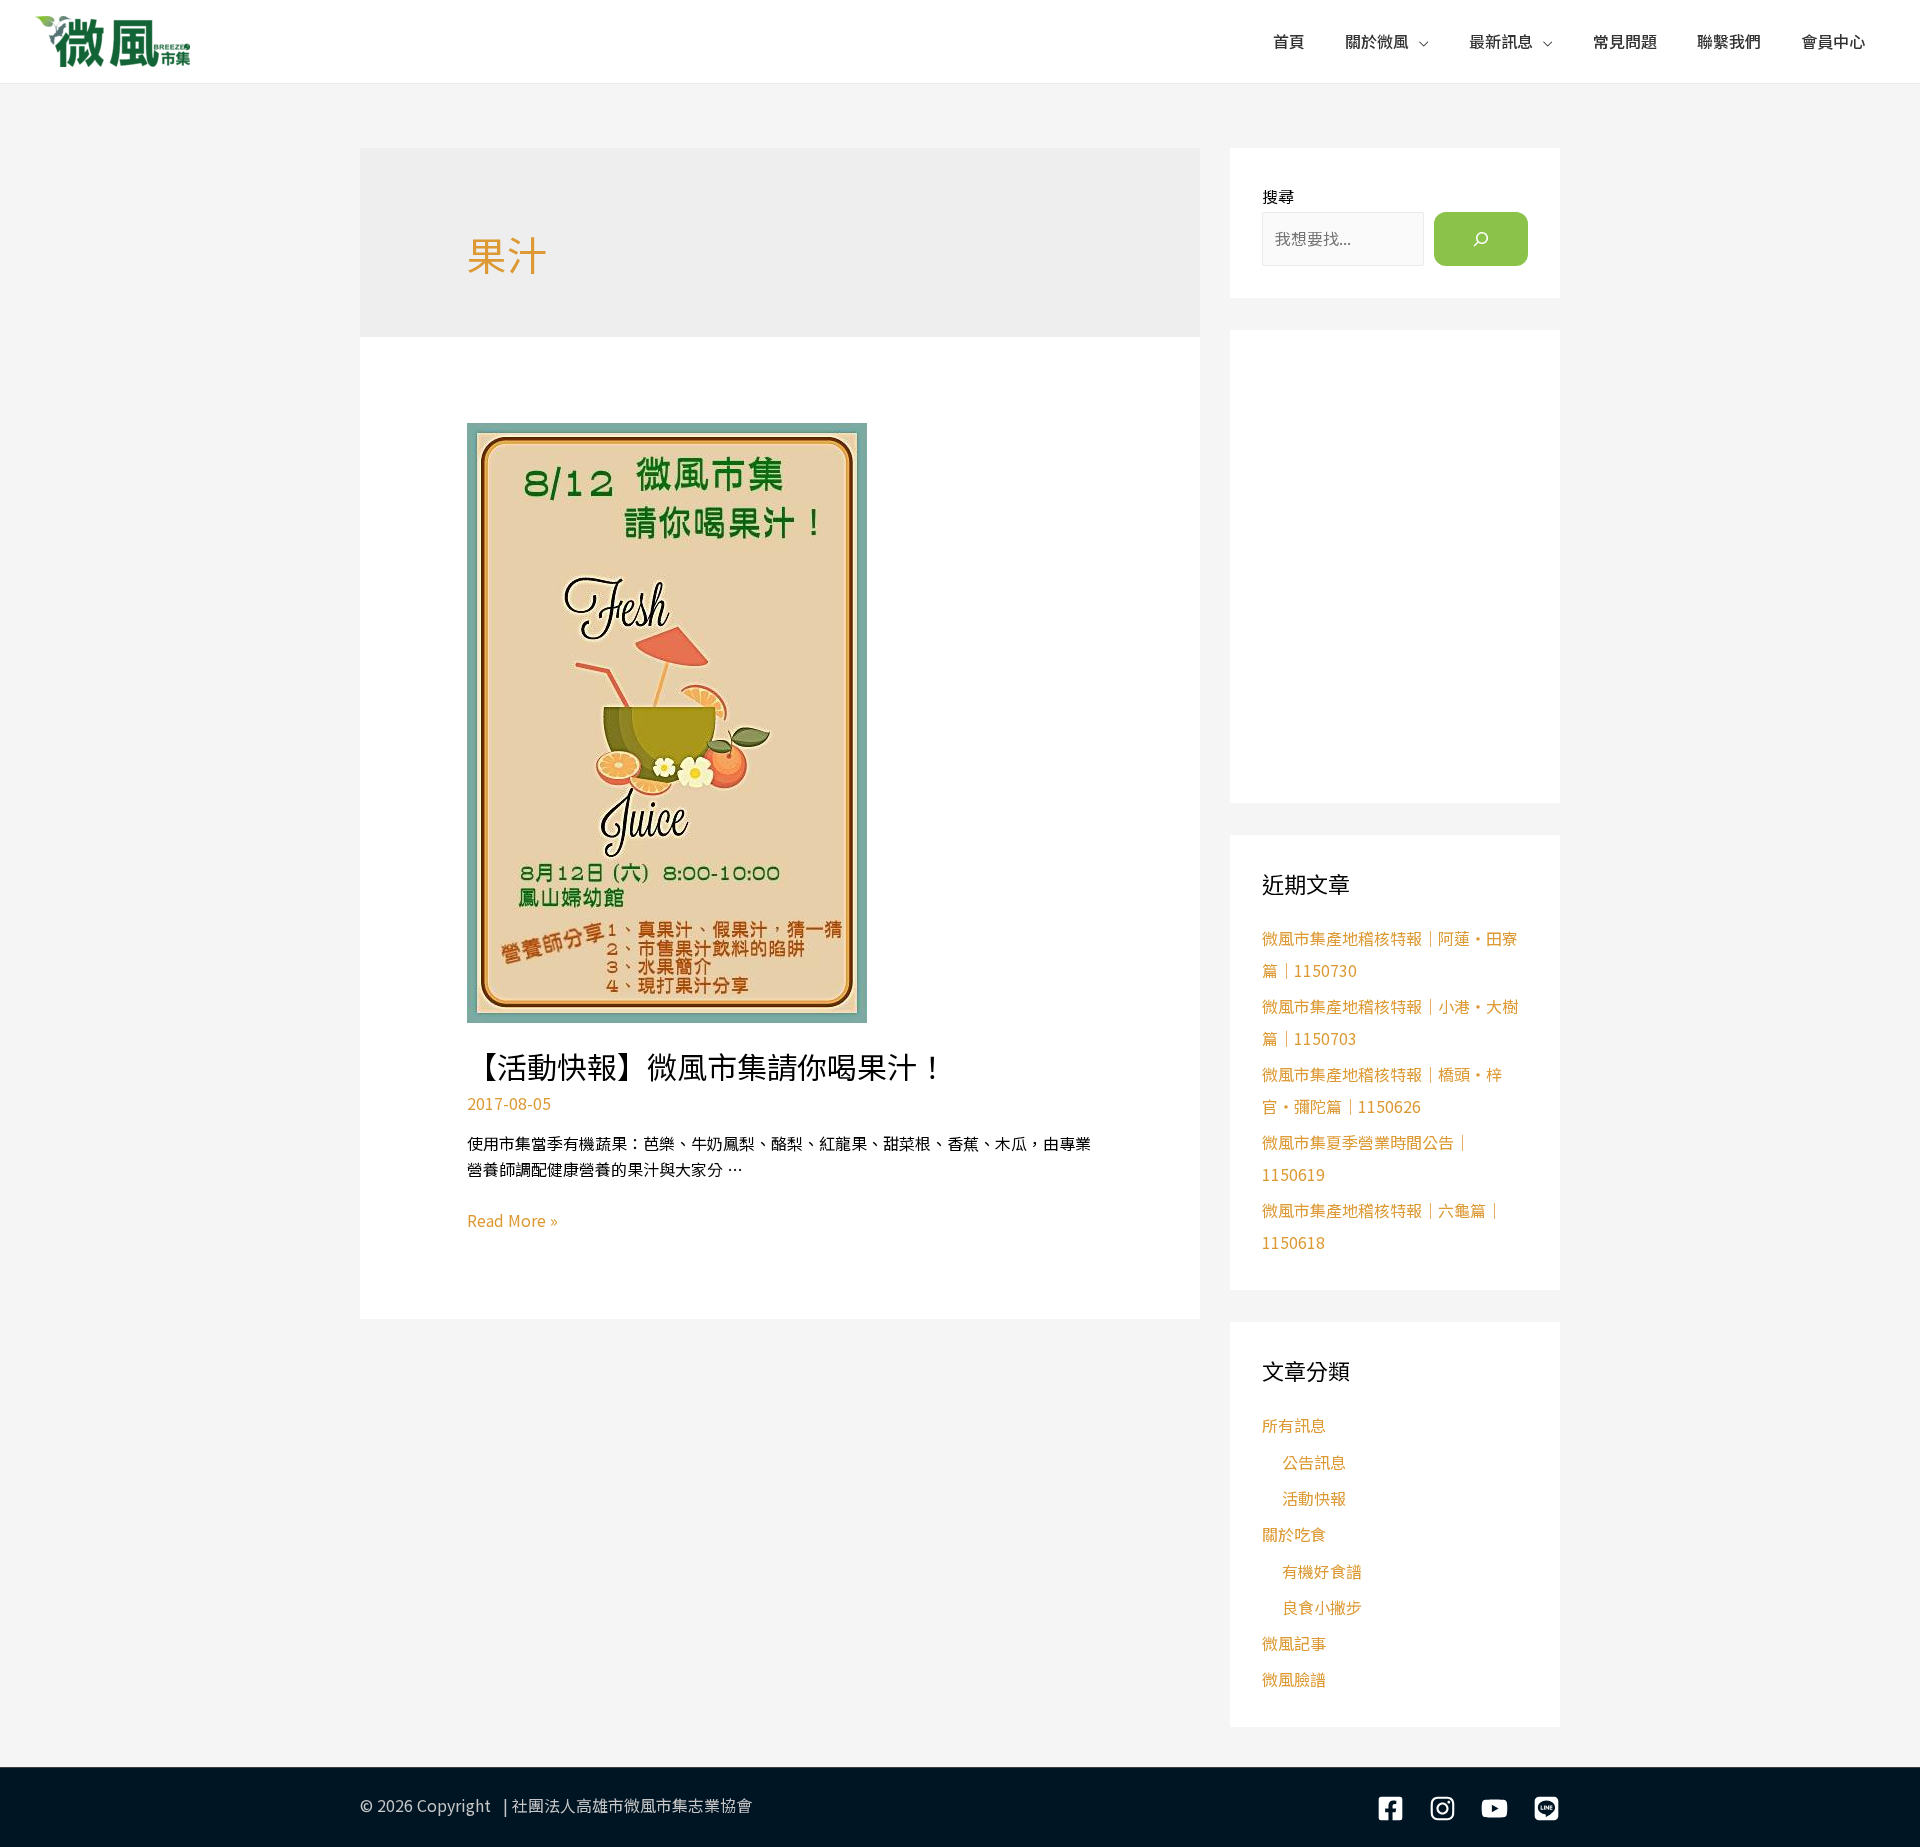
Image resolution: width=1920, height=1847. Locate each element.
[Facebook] (1390, 1808)
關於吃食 (1294, 1534)
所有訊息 (1294, 1425)
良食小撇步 (1322, 1607)
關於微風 (1377, 41)
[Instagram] (1442, 1808)
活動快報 (1314, 1498)
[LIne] (1546, 1808)
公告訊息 (1314, 1462)
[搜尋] (1481, 239)
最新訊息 (1501, 41)
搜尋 (1278, 196)
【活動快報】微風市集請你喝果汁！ (707, 1066)
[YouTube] (1494, 1808)
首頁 (1289, 41)
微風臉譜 (1294, 1679)
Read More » (512, 1220)
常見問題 (1625, 41)
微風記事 (1294, 1643)
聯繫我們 (1729, 41)
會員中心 (1833, 41)
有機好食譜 (1322, 1571)
